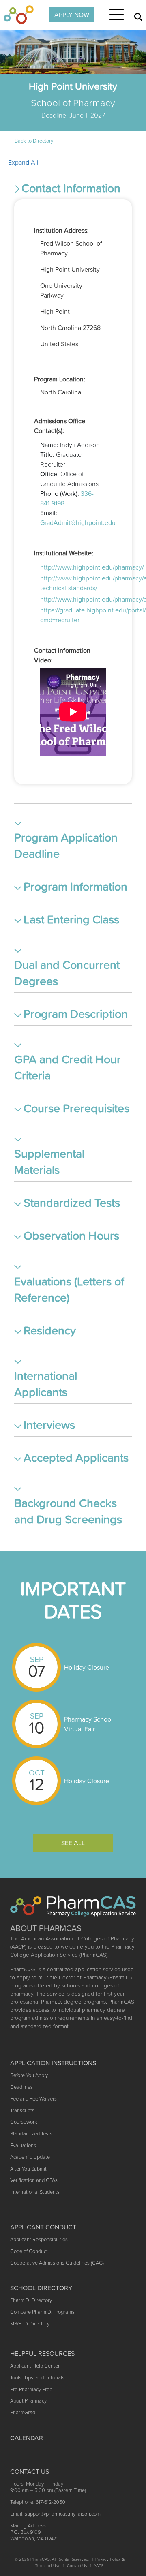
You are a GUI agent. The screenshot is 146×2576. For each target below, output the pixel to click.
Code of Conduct (29, 2251)
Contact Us (77, 2566)
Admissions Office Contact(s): (60, 426)
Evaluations (23, 2145)
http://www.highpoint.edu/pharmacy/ (92, 567)
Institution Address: (61, 230)
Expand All (23, 162)
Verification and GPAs (34, 2180)
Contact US (30, 2471)
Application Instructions (53, 2063)
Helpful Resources (42, 2353)
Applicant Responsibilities (39, 2239)
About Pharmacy (28, 2401)
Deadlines (21, 2087)
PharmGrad (23, 2412)
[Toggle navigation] (117, 15)
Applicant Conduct (43, 2227)
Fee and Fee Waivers (33, 2099)
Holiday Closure (87, 1667)
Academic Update (30, 2157)
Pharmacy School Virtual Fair (88, 1724)
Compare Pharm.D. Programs (42, 2312)
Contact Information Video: (62, 655)
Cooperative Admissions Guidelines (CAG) (57, 2263)
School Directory (41, 2288)
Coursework (24, 2122)
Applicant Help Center (35, 2366)
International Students (35, 2192)
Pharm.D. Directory (31, 2300)
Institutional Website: (64, 553)
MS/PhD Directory (30, 2324)
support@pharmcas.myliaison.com (63, 2514)
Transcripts (22, 2110)
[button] (73, 190)
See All (73, 1843)
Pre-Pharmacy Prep (31, 2389)
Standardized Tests (31, 2134)
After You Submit (28, 2169)
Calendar (27, 2438)
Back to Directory (34, 141)
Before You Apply (29, 2075)
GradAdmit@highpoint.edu (78, 522)
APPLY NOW (72, 15)
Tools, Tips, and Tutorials (37, 2378)
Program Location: (60, 379)
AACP (99, 2566)
